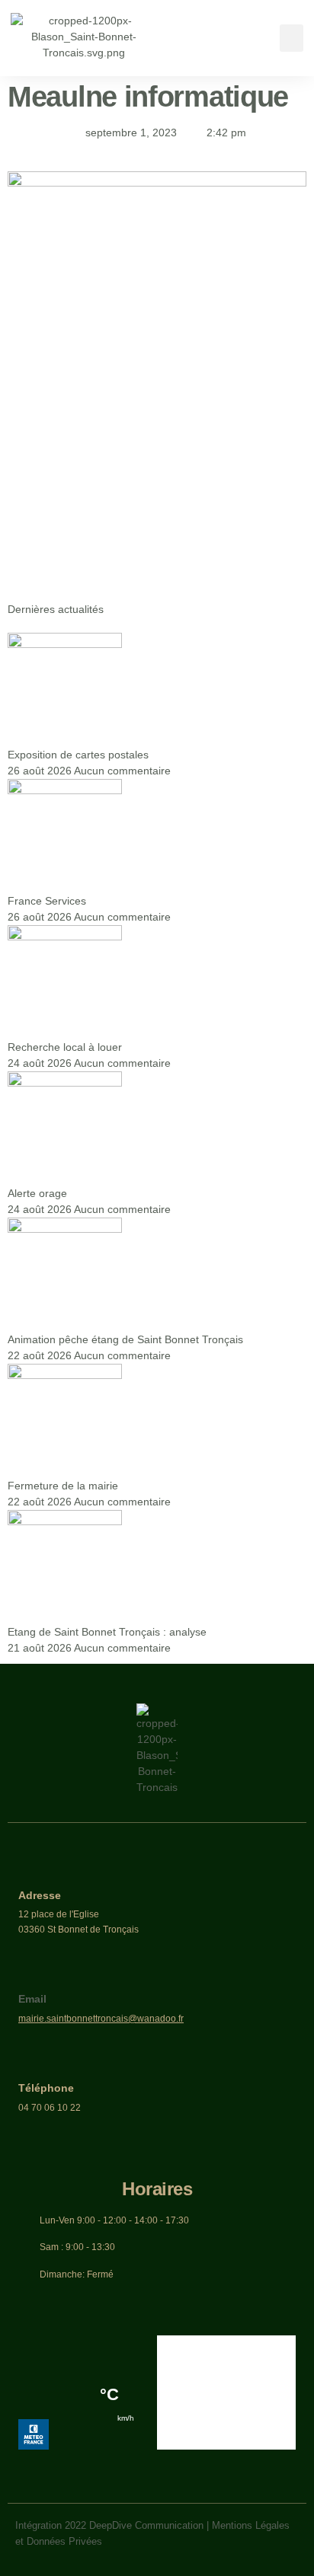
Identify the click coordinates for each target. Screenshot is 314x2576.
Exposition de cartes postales (78, 755)
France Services (47, 901)
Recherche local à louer (65, 1047)
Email (32, 1999)
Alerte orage (37, 1193)
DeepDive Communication (146, 2525)
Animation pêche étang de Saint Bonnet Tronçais (125, 1339)
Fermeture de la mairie (63, 1486)
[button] (292, 38)
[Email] (30, 1976)
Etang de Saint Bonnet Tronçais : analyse (107, 1632)
